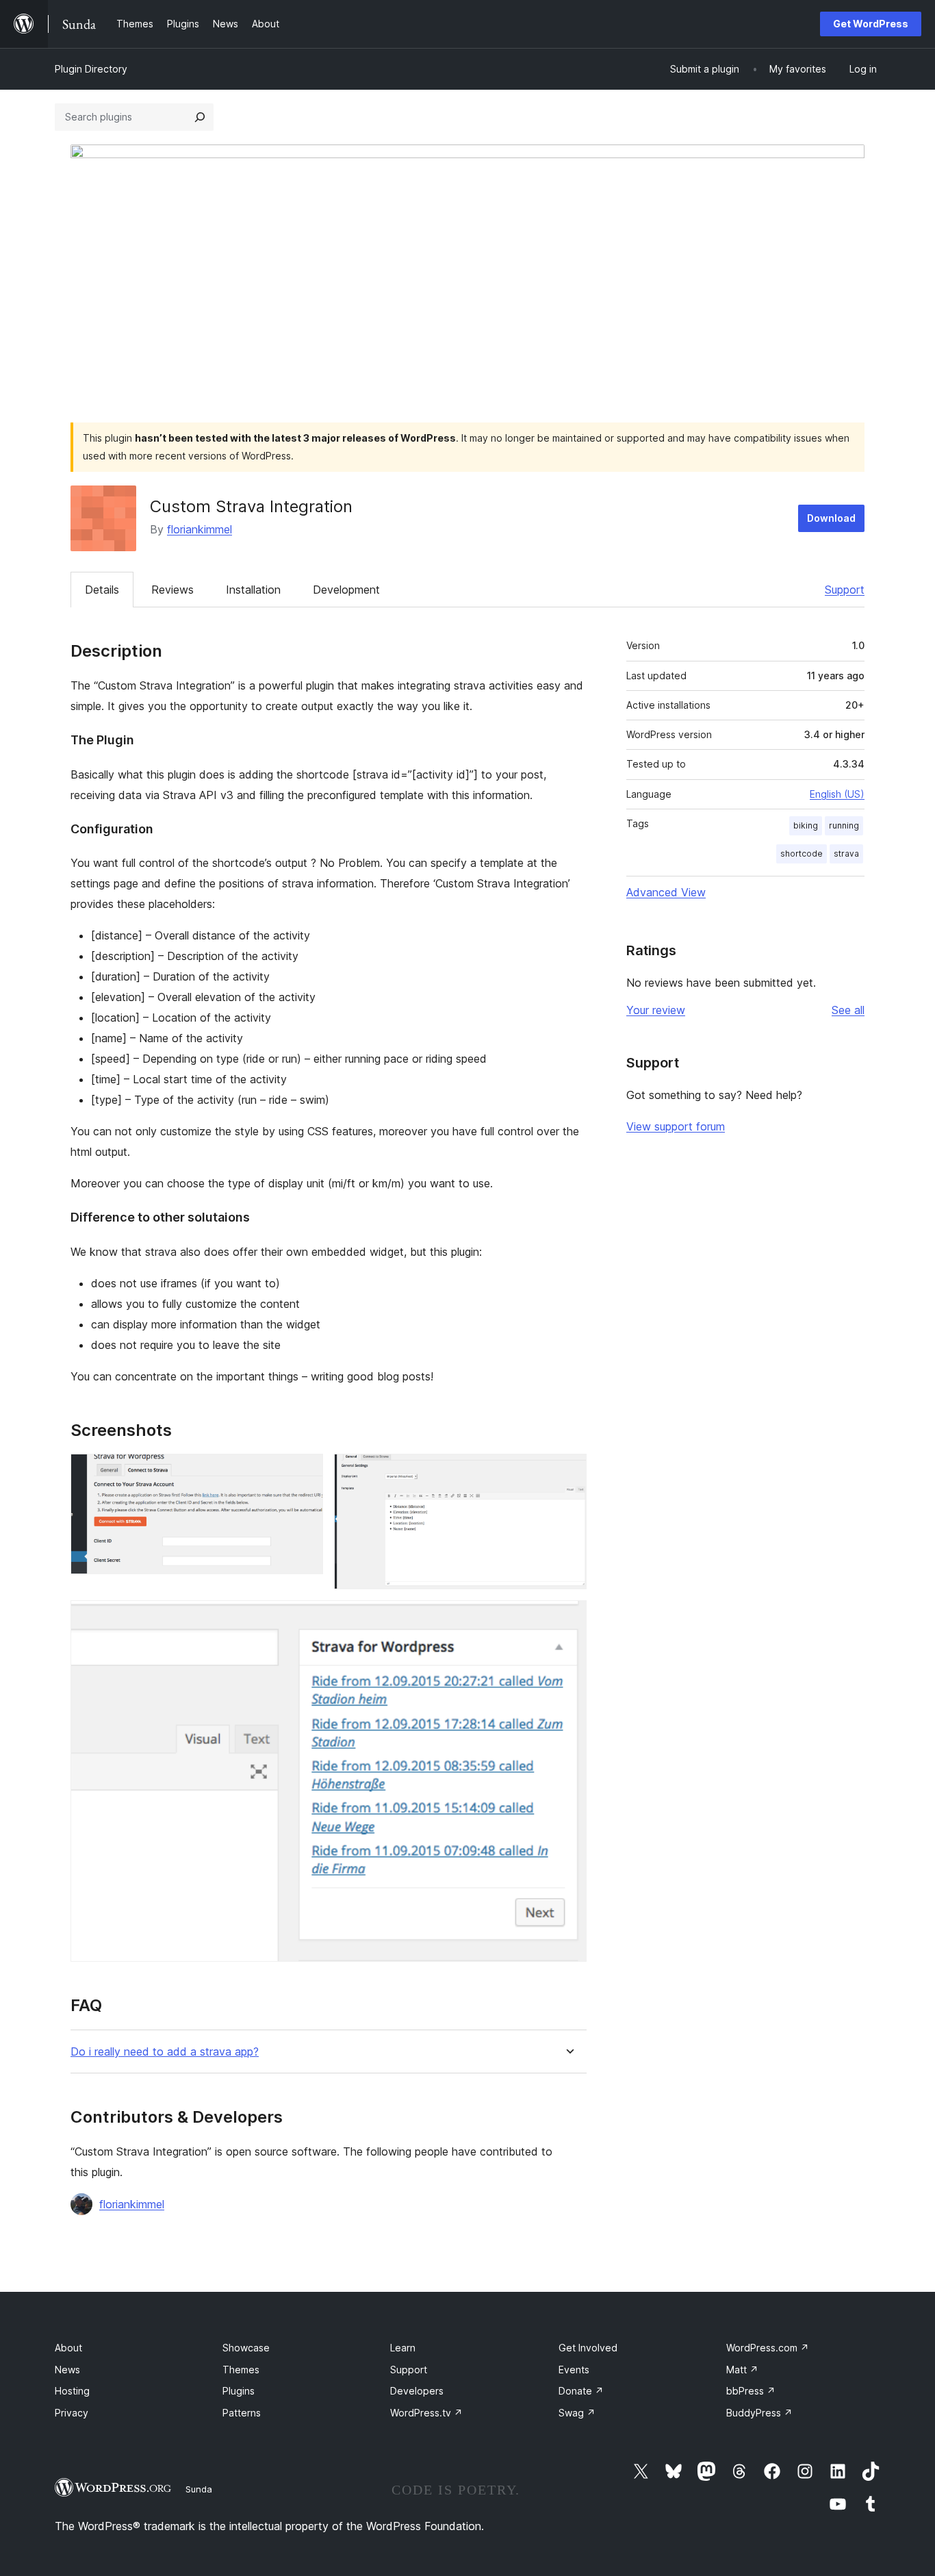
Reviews (172, 590)
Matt (742, 2370)
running (844, 825)
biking (806, 825)
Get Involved (588, 2348)
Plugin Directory (91, 69)
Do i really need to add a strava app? (165, 2052)
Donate (581, 2391)
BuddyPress (759, 2413)
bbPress (751, 2391)
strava (846, 854)
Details (102, 590)
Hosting (72, 2391)
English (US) (837, 794)
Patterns (242, 2413)
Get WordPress (871, 24)
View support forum (676, 1126)
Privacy (72, 2413)
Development (346, 590)
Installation (253, 590)
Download (831, 518)
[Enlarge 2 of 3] (568, 1472)
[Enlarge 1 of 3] (305, 1472)
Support (845, 590)
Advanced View (666, 892)
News (67, 2370)
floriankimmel (200, 529)
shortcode (802, 854)
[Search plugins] (200, 117)
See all (848, 1010)
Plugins (239, 2391)
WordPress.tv (426, 2413)
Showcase (246, 2348)
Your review (656, 1010)
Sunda (199, 2489)
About (68, 2348)
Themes (241, 2370)
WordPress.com (768, 2348)
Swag (577, 2413)
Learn (403, 2348)
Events (574, 2370)
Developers (417, 2391)
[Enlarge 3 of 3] (568, 1619)
